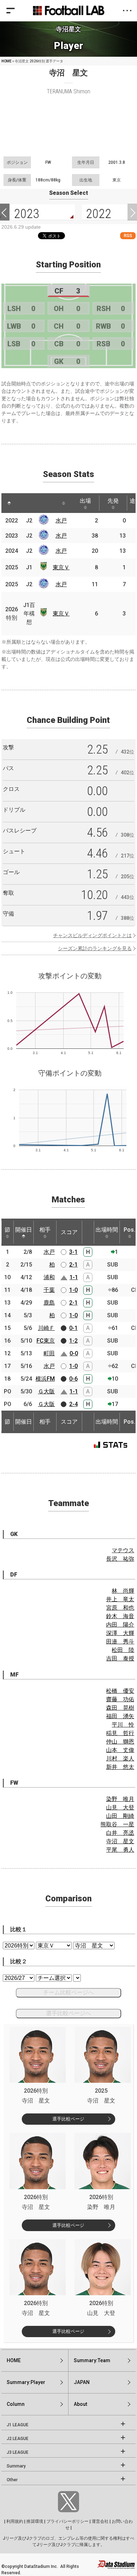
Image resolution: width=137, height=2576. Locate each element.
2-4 (73, 1404)
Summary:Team (92, 2360)
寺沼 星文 (120, 1841)
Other (12, 2480)
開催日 (24, 1230)
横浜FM (45, 1379)
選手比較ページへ (68, 2013)
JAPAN (82, 2382)
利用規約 (15, 2521)
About (80, 2404)
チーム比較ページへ (68, 1992)
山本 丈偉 (120, 1750)
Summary (16, 2466)
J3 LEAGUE (18, 2452)
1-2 (73, 1341)
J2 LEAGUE (18, 2439)
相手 (45, 1230)
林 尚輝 (123, 1591)
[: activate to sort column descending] (9, 503)
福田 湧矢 (120, 1716)
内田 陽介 (120, 1625)
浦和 (49, 1277)
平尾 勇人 (120, 1850)
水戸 (61, 521)
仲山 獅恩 (120, 1742)
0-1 (73, 1328)
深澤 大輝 (120, 1633)
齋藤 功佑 (120, 1699)
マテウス (123, 1550)
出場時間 (107, 1230)
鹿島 (49, 1303)
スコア (69, 1232)
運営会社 (100, 2521)
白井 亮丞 (120, 1833)
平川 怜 (123, 1725)
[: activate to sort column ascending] (22, 503)
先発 (113, 501)
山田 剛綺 (120, 1816)
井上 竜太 (120, 1599)
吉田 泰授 (120, 1658)
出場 (85, 501)
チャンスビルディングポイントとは (92, 935)
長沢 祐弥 (120, 1559)
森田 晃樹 (120, 1708)
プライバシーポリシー (67, 2521)
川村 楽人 (120, 1758)
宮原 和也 (120, 1608)
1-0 (73, 1290)
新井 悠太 (120, 1767)
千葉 (49, 1290)
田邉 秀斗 (120, 1642)
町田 (49, 1353)
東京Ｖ (61, 567)
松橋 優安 (120, 1691)
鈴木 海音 (120, 1616)
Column (16, 2404)
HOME (6, 61)
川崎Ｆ (46, 1328)
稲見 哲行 (120, 1733)
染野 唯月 (120, 1799)
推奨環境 (35, 2521)
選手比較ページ (68, 2119)
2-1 (73, 1265)
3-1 (73, 1252)
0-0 (74, 1353)
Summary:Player (26, 2382)
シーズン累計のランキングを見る (95, 948)
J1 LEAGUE (18, 2425)
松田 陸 (123, 1650)
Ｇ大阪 (46, 1391)
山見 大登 (120, 1807)
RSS (128, 236)
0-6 (73, 1379)
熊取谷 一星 (117, 1824)
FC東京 (46, 1341)
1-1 (74, 1277)
